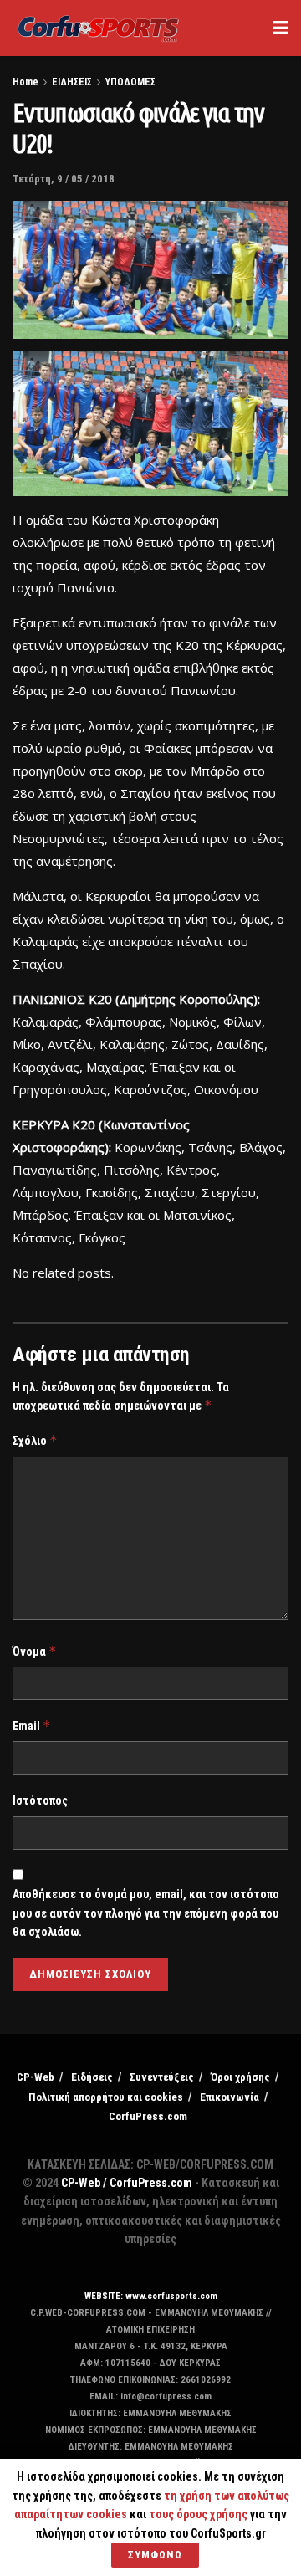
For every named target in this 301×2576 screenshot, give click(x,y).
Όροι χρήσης (240, 2077)
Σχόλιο (35, 1440)
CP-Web (36, 2077)
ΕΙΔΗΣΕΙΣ (72, 82)
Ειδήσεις (92, 2077)
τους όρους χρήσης (199, 2514)
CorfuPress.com (148, 2116)
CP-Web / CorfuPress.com (127, 2183)
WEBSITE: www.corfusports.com (151, 2296)
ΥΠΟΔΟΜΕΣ (130, 82)
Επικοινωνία (230, 2097)
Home (26, 82)
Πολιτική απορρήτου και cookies (106, 2097)
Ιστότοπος (40, 1800)
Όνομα (35, 1651)
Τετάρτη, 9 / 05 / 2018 (64, 179)
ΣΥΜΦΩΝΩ (155, 2555)
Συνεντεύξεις (162, 2077)
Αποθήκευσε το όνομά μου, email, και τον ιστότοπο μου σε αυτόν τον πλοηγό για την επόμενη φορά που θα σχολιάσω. (146, 1913)
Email (32, 1726)
